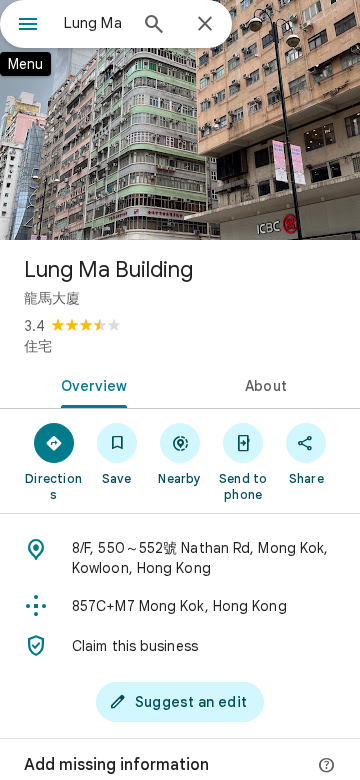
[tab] (90, 384)
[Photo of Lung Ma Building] (180, 120)
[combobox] (95, 23)
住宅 (38, 346)
